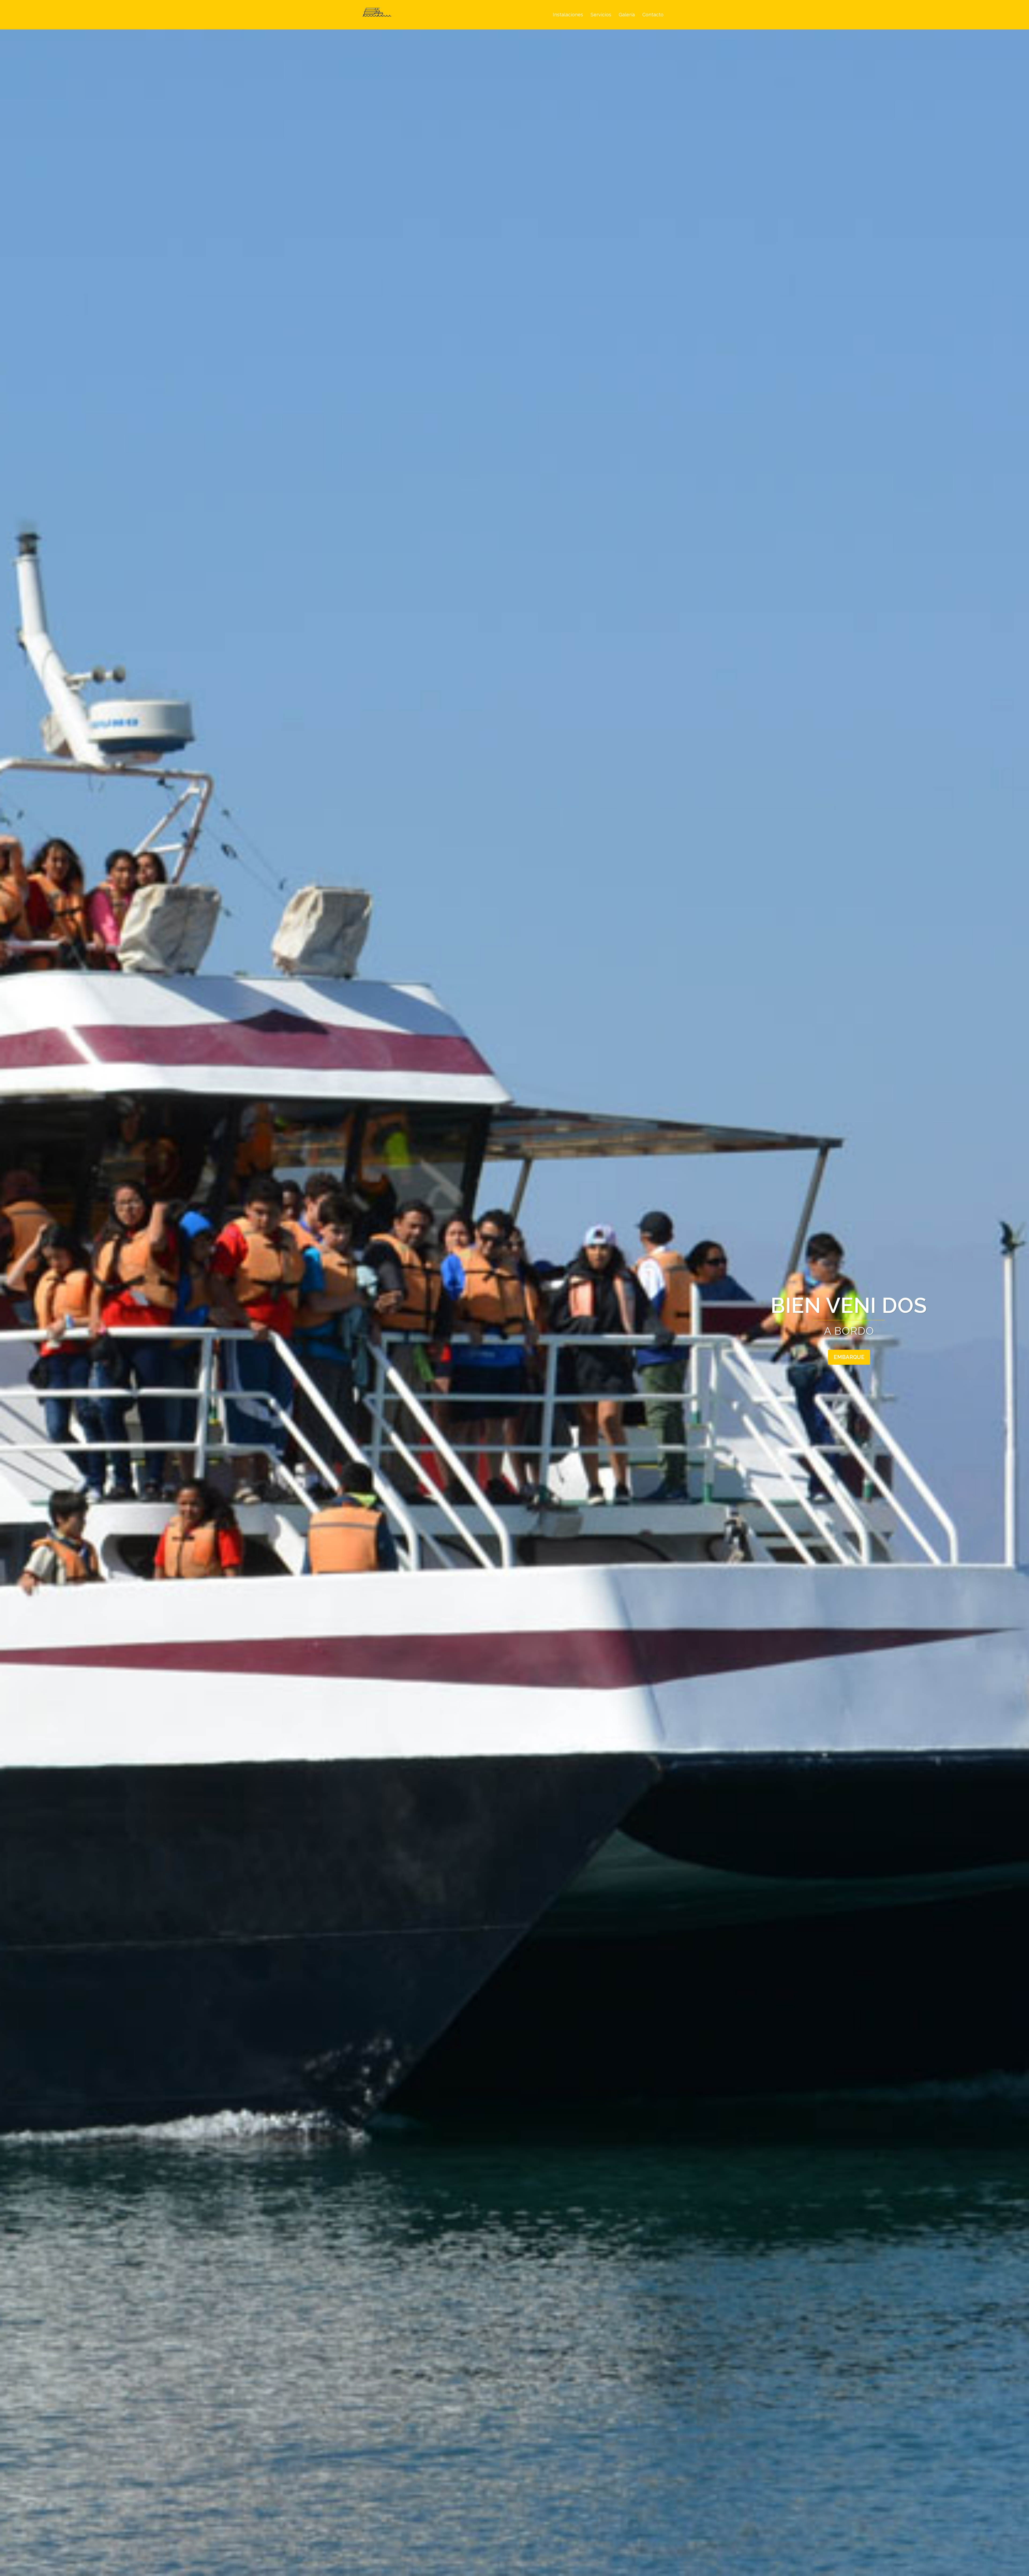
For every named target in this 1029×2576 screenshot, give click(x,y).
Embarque (849, 1357)
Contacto (653, 15)
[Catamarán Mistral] (377, 14)
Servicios (601, 15)
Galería (627, 15)
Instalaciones (568, 15)
